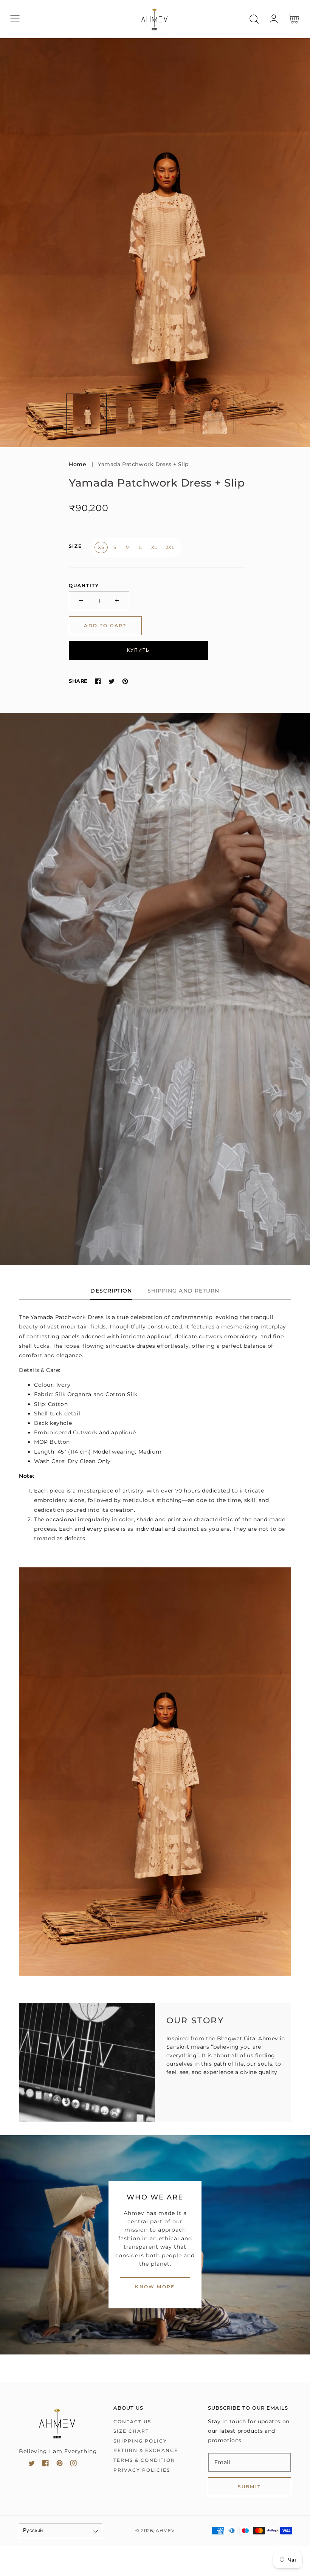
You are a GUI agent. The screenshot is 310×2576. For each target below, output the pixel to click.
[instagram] (74, 2465)
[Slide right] (241, 412)
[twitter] (32, 2465)
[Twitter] (112, 681)
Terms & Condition (144, 2460)
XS (101, 547)
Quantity (84, 585)
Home (77, 464)
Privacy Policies (142, 2470)
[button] (15, 19)
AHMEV (165, 2531)
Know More (155, 2287)
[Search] (254, 19)
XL (154, 547)
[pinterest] (60, 2465)
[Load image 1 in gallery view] (86, 414)
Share (78, 681)
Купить (138, 650)
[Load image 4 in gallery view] (213, 414)
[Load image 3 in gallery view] (171, 414)
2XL (170, 547)
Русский (33, 2530)
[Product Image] (155, 243)
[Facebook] (98, 681)
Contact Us (132, 2422)
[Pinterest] (125, 681)
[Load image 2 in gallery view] (129, 414)
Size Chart (131, 2431)
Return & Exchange (146, 2450)
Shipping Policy (140, 2441)
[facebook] (46, 2465)
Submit (249, 2487)
